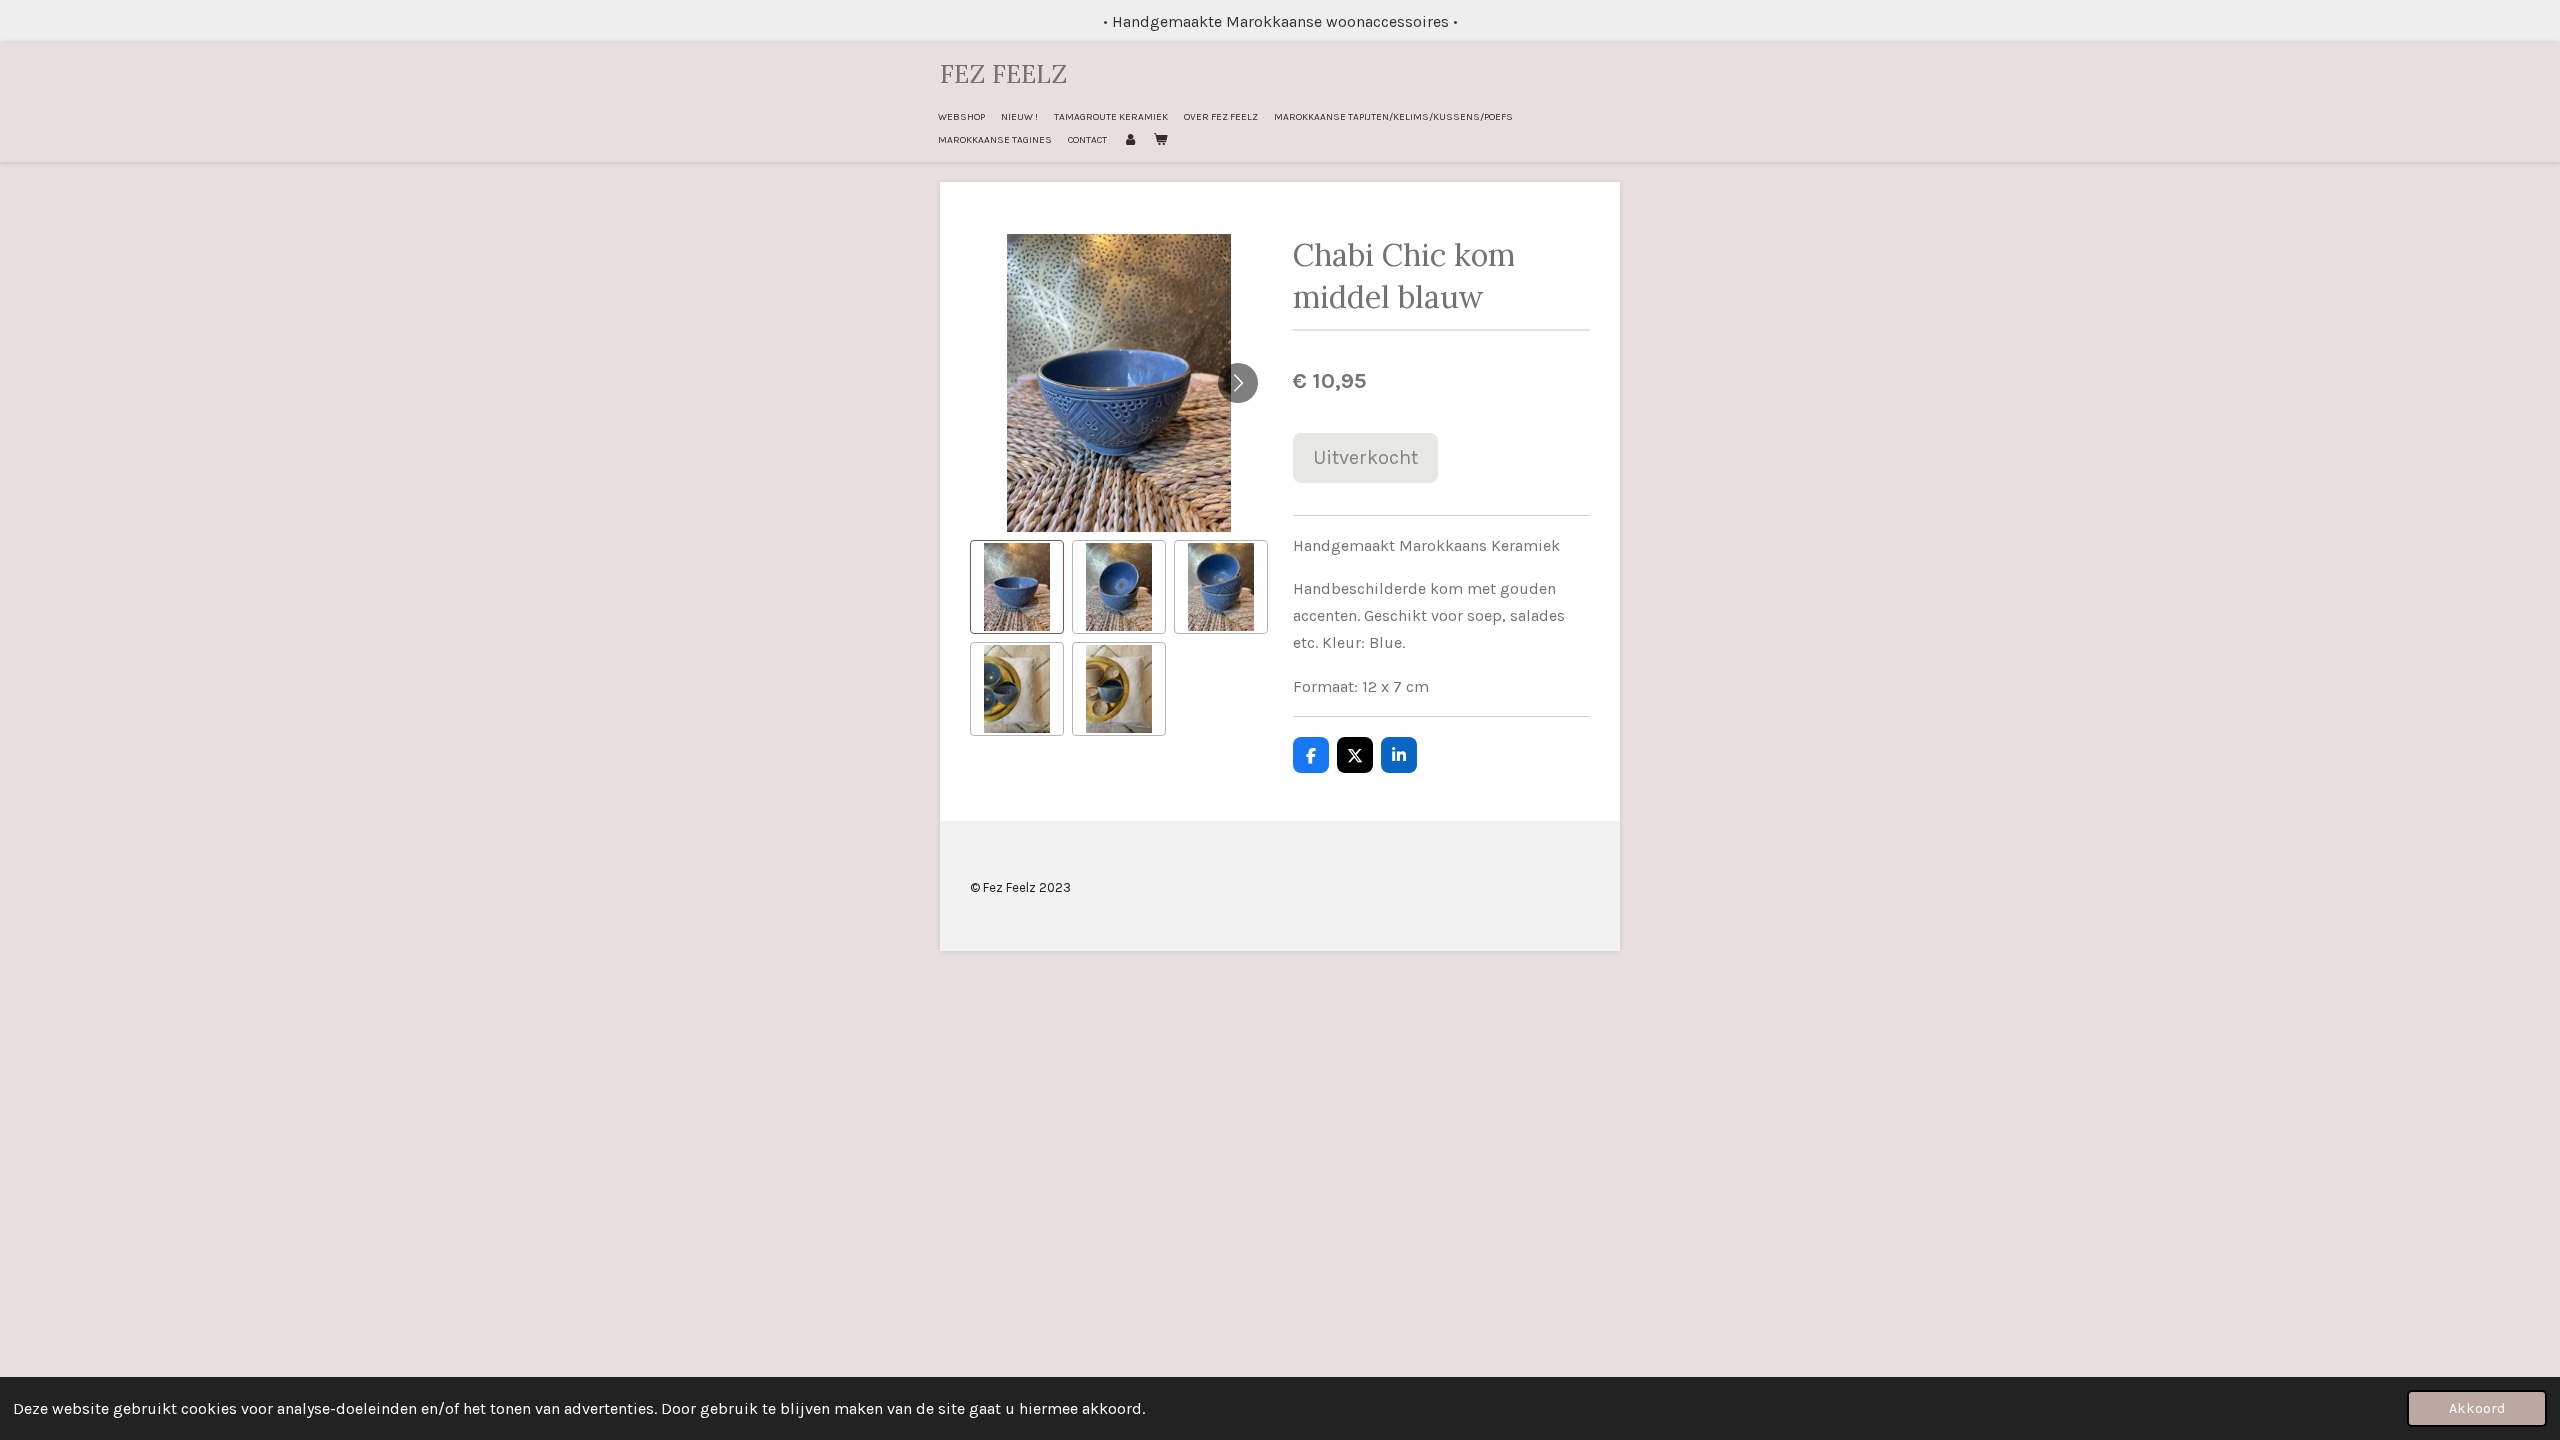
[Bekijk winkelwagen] (1160, 140)
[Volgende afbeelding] (1238, 383)
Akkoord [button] (2477, 1408)
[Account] (1130, 140)
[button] (1017, 587)
